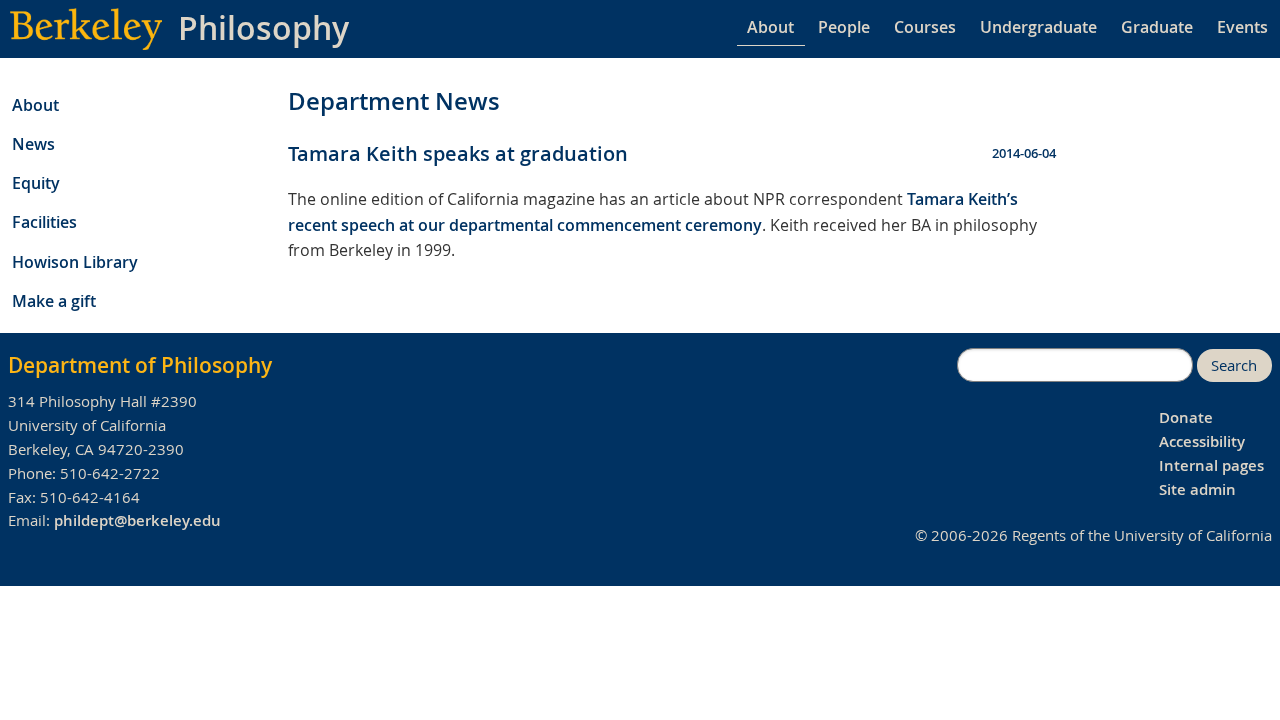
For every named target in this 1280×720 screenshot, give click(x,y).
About (770, 27)
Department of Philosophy (140, 365)
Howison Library (75, 262)
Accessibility (1202, 441)
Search (1234, 365)
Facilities (44, 222)
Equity (36, 183)
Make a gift (54, 301)
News (33, 144)
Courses (925, 27)
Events (1242, 27)
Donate (1186, 417)
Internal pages (1211, 465)
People (844, 27)
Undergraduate (1038, 27)
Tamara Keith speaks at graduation (458, 153)
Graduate (1157, 27)
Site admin (1197, 489)
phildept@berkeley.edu (137, 520)
